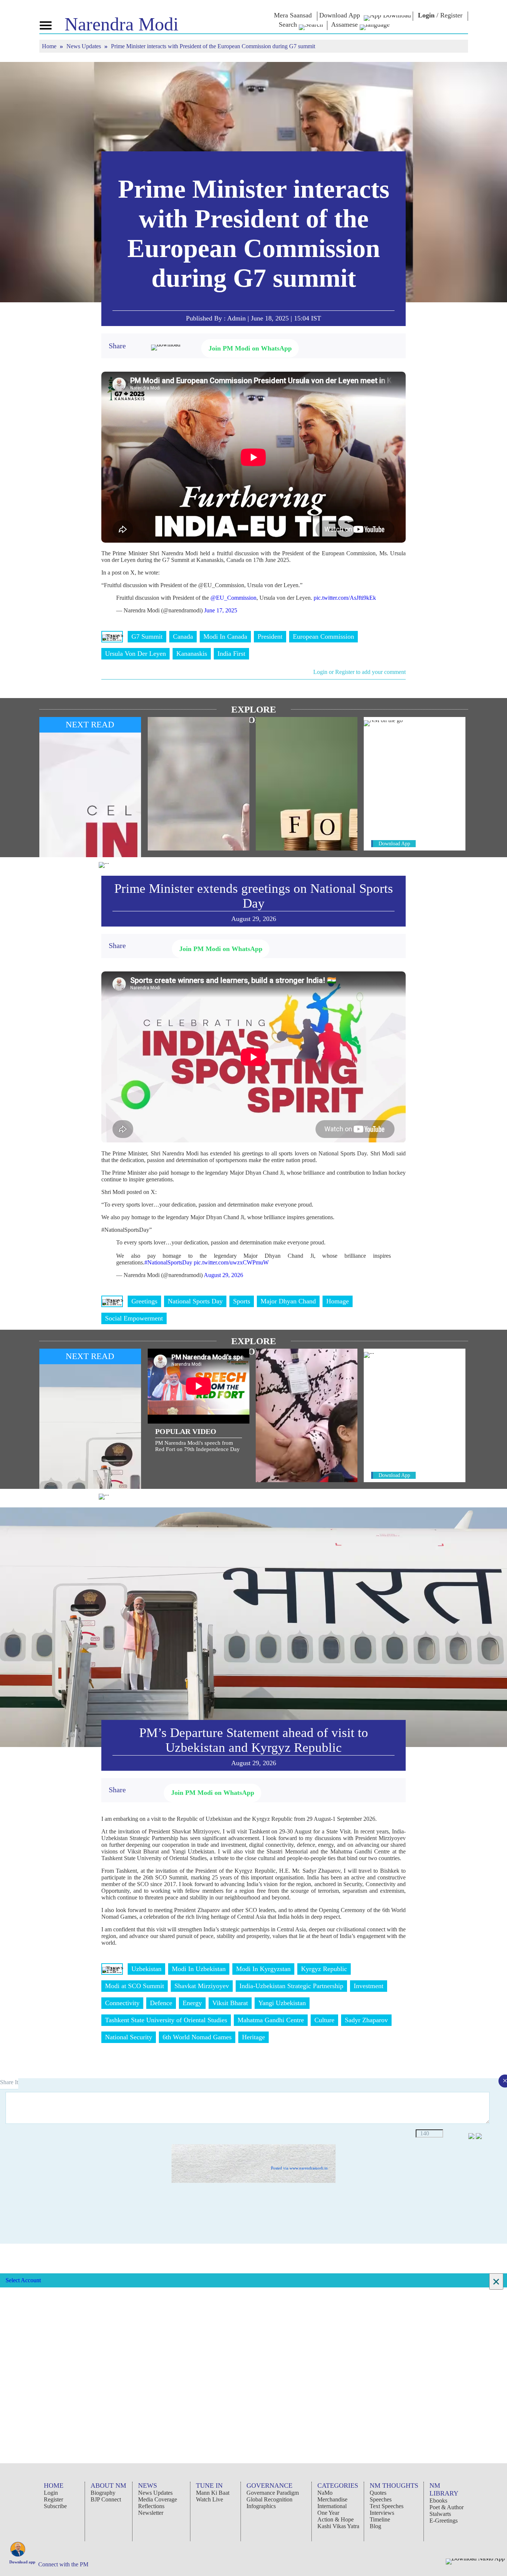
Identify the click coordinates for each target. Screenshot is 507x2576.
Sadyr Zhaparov (366, 2020)
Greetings (144, 1301)
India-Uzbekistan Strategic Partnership (291, 1986)
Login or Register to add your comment (359, 672)
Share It (9, 2082)
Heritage (253, 2037)
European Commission (323, 636)
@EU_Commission (233, 598)
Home (50, 46)
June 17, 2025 (221, 610)
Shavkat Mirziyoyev (202, 1986)
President (270, 636)
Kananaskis (192, 654)
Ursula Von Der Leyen (135, 654)
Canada (183, 636)
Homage (338, 1301)
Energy (192, 2003)
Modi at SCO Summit (135, 1986)
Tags (112, 636)
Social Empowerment (134, 1318)
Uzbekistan (146, 1969)
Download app (22, 2562)
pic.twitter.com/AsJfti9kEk (345, 598)
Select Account (23, 2280)
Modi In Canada (225, 636)
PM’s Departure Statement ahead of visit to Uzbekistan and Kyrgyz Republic (254, 1740)
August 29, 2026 (223, 1275)
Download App (394, 844)
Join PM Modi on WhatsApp (250, 348)
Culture (324, 2020)
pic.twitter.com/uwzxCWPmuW (231, 1262)
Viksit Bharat (230, 2003)
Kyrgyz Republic (324, 1969)
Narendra (122, 24)
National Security (129, 2037)
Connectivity (122, 2003)
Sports (242, 1301)
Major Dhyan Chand (288, 1301)
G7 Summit (147, 636)
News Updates (84, 46)
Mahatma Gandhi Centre (271, 2020)
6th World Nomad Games (197, 2037)
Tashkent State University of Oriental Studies (166, 2020)
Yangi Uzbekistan (282, 2003)
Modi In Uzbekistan (199, 1969)
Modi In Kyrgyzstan (263, 1969)
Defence (161, 2003)
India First (231, 654)
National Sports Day (195, 1301)
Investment (369, 1986)
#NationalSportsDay (168, 1262)
